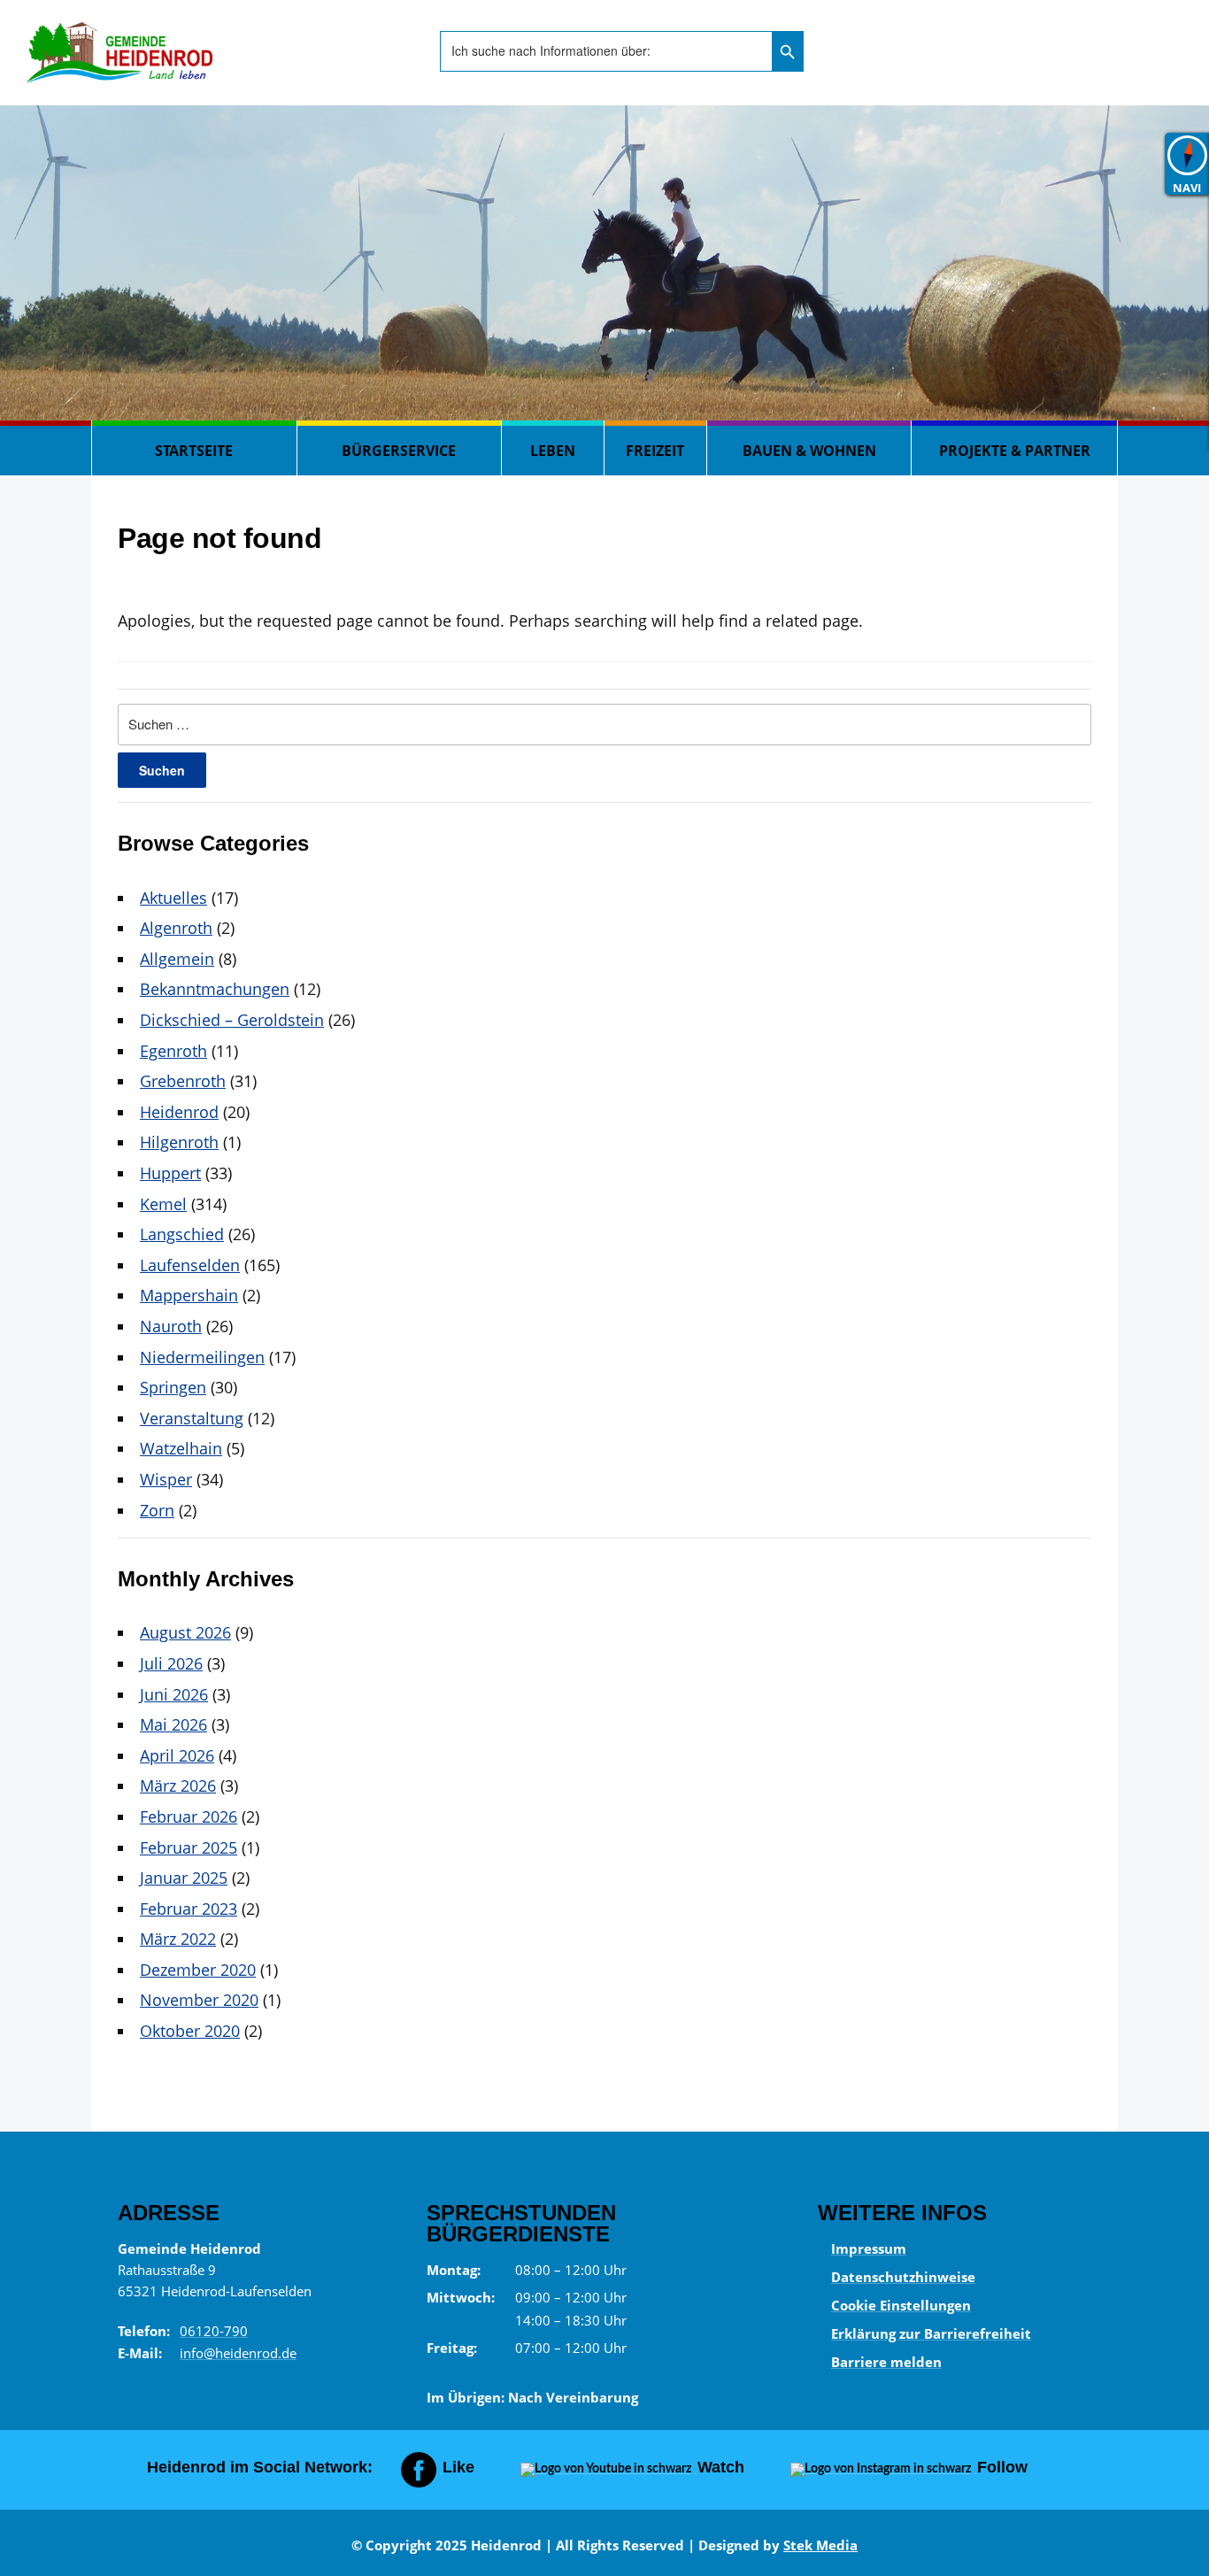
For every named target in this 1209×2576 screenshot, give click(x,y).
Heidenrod (179, 1112)
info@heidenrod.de (238, 2353)
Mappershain (189, 1295)
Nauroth (171, 1326)
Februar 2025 (189, 1847)
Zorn (157, 1510)
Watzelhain (181, 1448)
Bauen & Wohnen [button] (809, 451)
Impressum (869, 2248)
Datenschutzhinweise (903, 2277)
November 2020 (199, 2000)
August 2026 (185, 1632)
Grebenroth (183, 1081)
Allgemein (177, 959)
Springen (173, 1387)
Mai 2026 (173, 1724)
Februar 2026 (189, 1816)
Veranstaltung (192, 1418)
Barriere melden (886, 2362)
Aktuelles (173, 898)
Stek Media (820, 2545)
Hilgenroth (179, 1142)
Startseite (194, 451)
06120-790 (214, 2331)
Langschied (182, 1234)
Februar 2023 (189, 1909)
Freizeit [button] (655, 451)
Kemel (163, 1204)
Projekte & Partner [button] (1015, 451)
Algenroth (176, 928)
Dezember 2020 (198, 1970)
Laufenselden (190, 1265)
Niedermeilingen (202, 1357)
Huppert (170, 1173)
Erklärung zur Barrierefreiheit (931, 2333)
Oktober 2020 (190, 2031)
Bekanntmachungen (215, 989)
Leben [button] (553, 451)
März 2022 (178, 1939)
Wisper (166, 1479)
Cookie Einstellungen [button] (901, 2305)
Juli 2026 (171, 1663)
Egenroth (173, 1051)
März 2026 (178, 1785)
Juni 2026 (174, 1694)
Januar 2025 (184, 1878)
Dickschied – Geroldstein (232, 1020)
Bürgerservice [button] (399, 451)
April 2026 (177, 1755)
